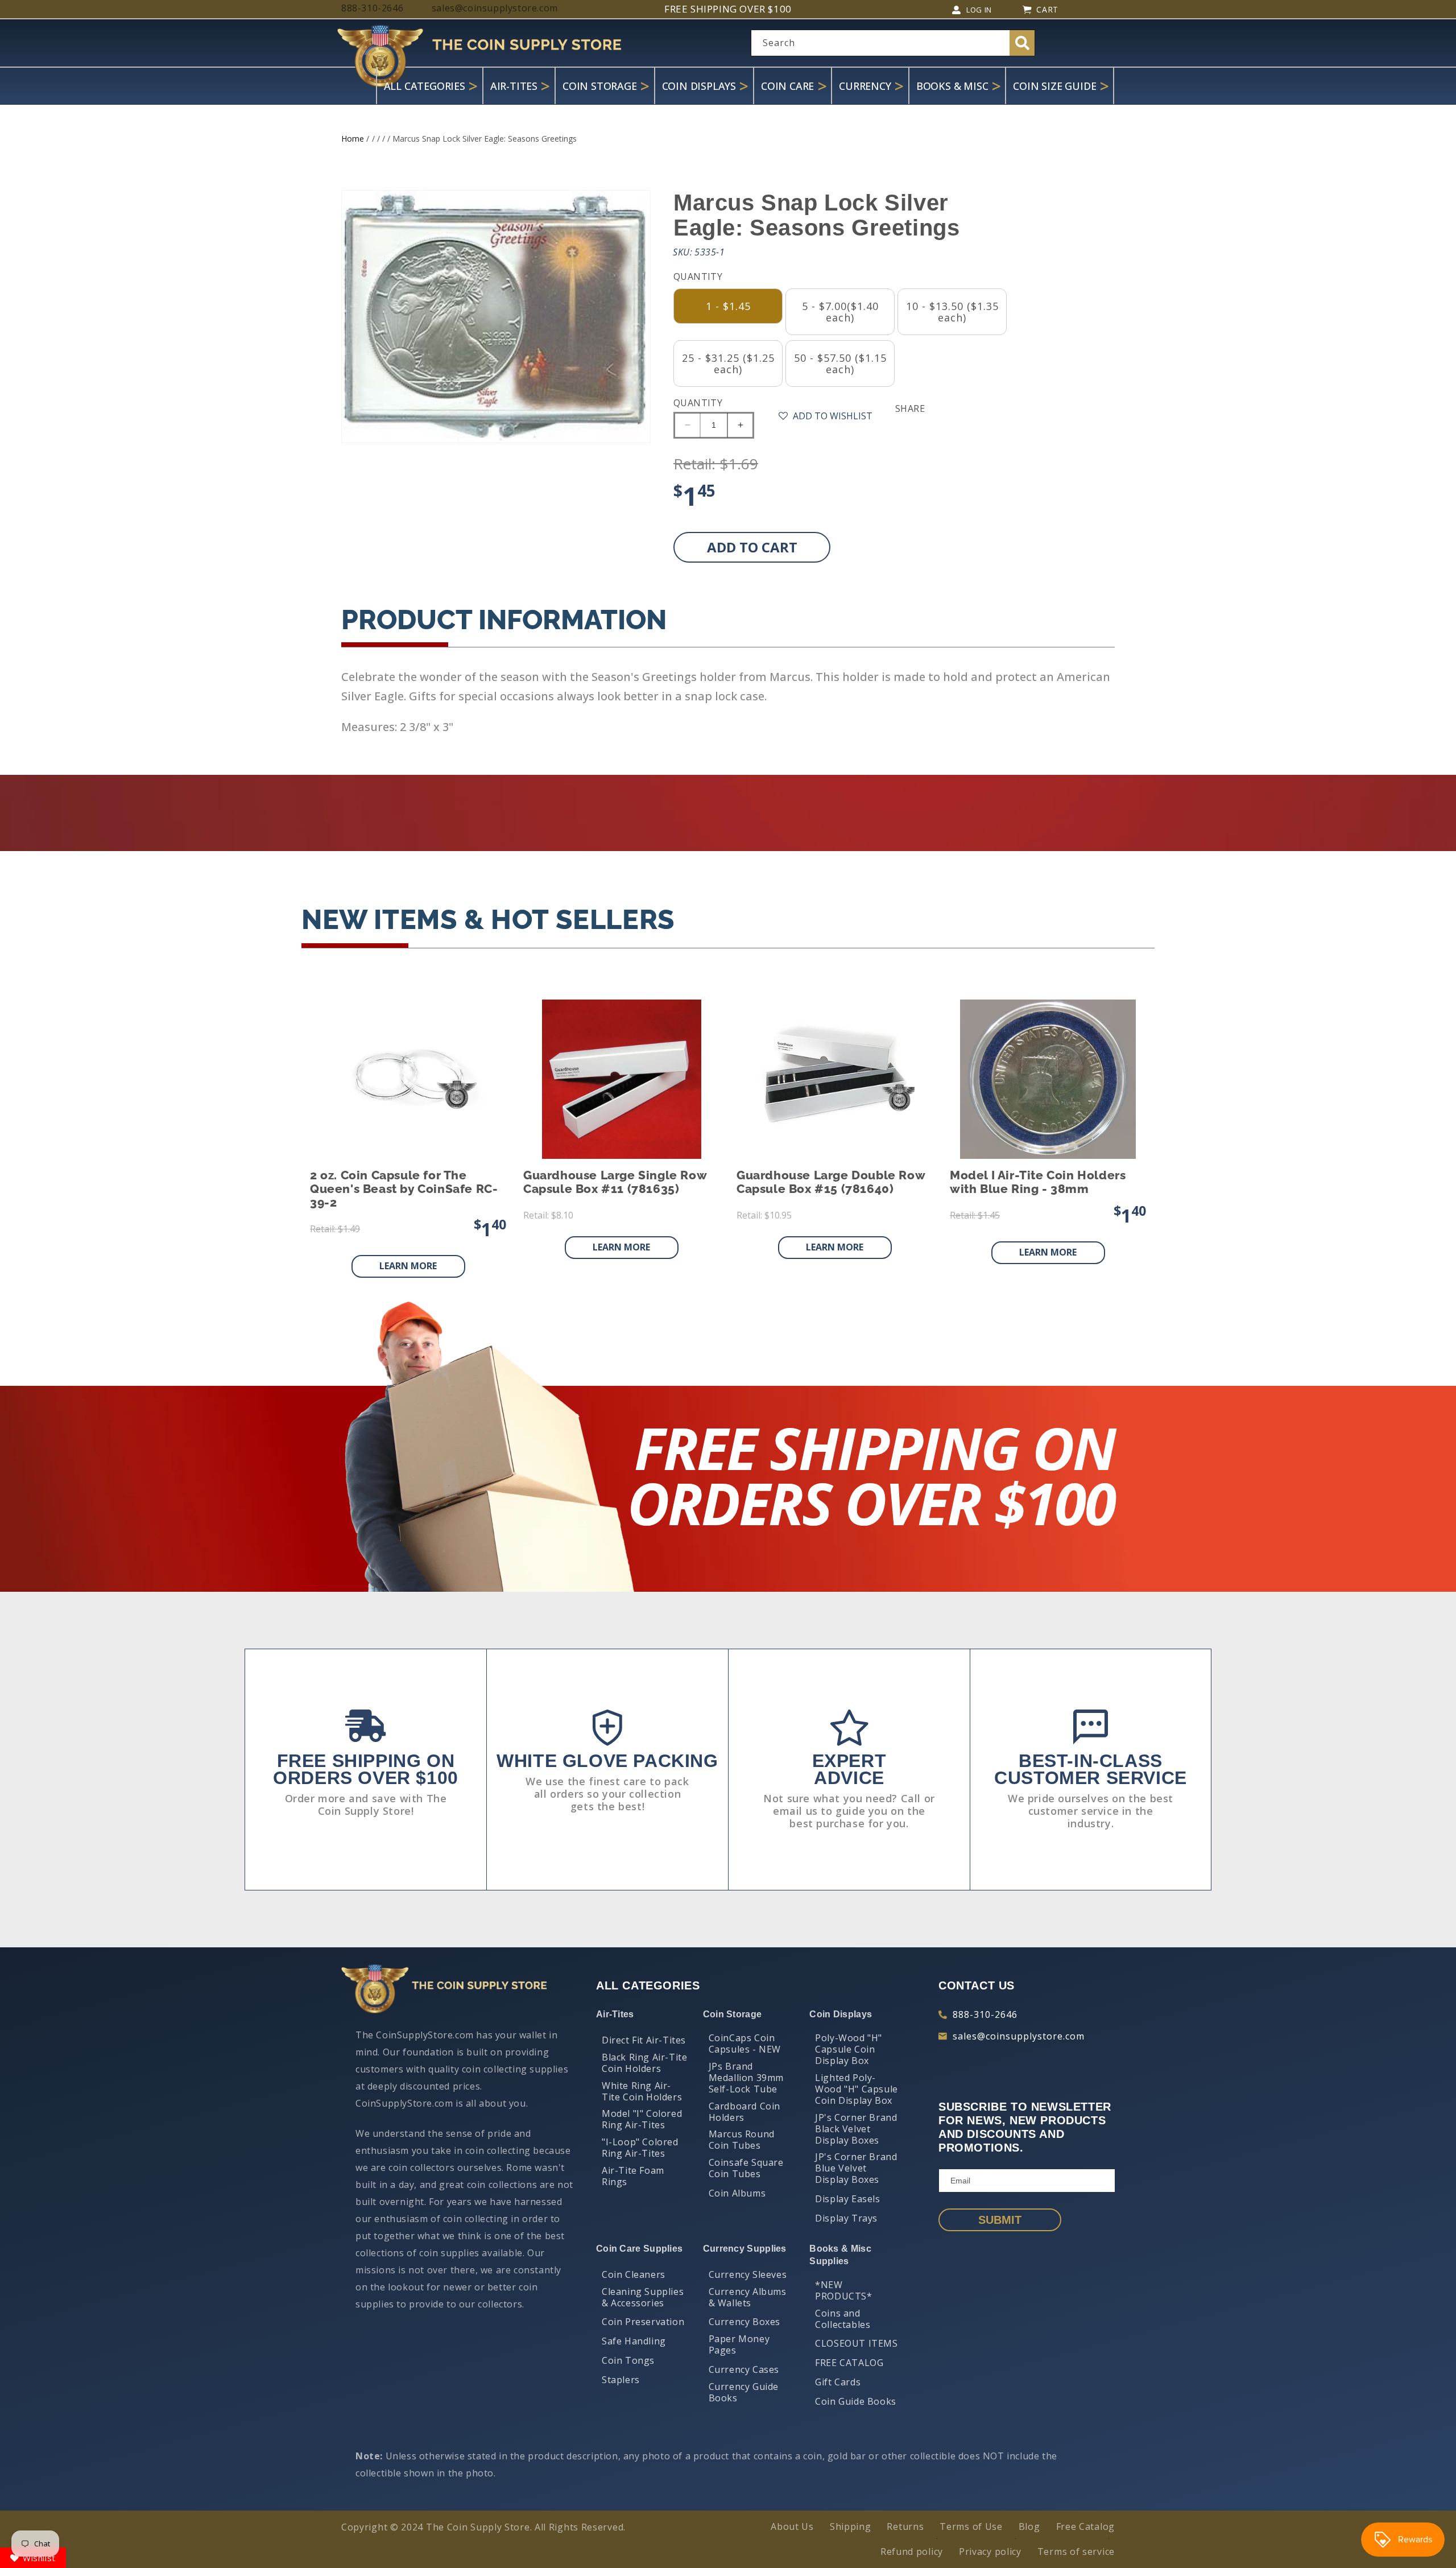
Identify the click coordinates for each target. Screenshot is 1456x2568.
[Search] (1022, 43)
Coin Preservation (643, 2322)
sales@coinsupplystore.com (1019, 2036)
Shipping (851, 2526)
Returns (905, 2526)
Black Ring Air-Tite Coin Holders (644, 2063)
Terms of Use (971, 2526)
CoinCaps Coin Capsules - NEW (745, 2043)
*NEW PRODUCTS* (843, 2290)
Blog (1029, 2526)
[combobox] (893, 43)
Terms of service (1076, 2552)
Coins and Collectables (843, 2319)
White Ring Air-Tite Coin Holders (642, 2091)
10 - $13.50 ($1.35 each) (952, 312)
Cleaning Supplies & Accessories (643, 2297)
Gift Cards (838, 2382)
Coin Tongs (628, 2360)
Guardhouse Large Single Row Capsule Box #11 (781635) (615, 1182)
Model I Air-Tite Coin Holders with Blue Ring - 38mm (1038, 1182)
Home (353, 139)
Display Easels (847, 2199)
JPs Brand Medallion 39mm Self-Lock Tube (746, 2078)
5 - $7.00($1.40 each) (840, 312)
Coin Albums (737, 2193)
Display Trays (846, 2218)
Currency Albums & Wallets (748, 2297)
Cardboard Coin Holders (744, 2112)
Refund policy (912, 2552)
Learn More (408, 1266)
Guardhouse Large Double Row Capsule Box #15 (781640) (831, 1182)
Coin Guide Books (856, 2401)
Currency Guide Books (744, 2392)
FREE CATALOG (849, 2363)
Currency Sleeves (748, 2274)
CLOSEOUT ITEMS (856, 2343)
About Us (792, 2526)
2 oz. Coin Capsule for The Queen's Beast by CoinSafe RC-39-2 (404, 1189)
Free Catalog (1085, 2526)
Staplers (621, 2380)
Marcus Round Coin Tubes (742, 2140)
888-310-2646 (985, 2014)
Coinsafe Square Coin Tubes (746, 2168)
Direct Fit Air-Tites (644, 2040)
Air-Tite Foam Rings (633, 2176)
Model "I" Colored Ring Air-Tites (642, 2119)
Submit (1000, 2220)
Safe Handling (634, 2341)
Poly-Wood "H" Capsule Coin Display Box (849, 2049)
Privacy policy (990, 2552)
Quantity (698, 403)
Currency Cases (744, 2369)
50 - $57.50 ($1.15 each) (840, 364)
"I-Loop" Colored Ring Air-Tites (640, 2148)
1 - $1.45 (728, 306)
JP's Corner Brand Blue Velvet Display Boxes (856, 2168)
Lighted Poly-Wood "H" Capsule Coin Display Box (857, 2089)
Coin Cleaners (634, 2274)
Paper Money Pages (739, 2344)
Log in (979, 10)
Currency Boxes (744, 2322)
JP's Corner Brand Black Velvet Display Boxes (856, 2129)
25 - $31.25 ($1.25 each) (728, 364)
